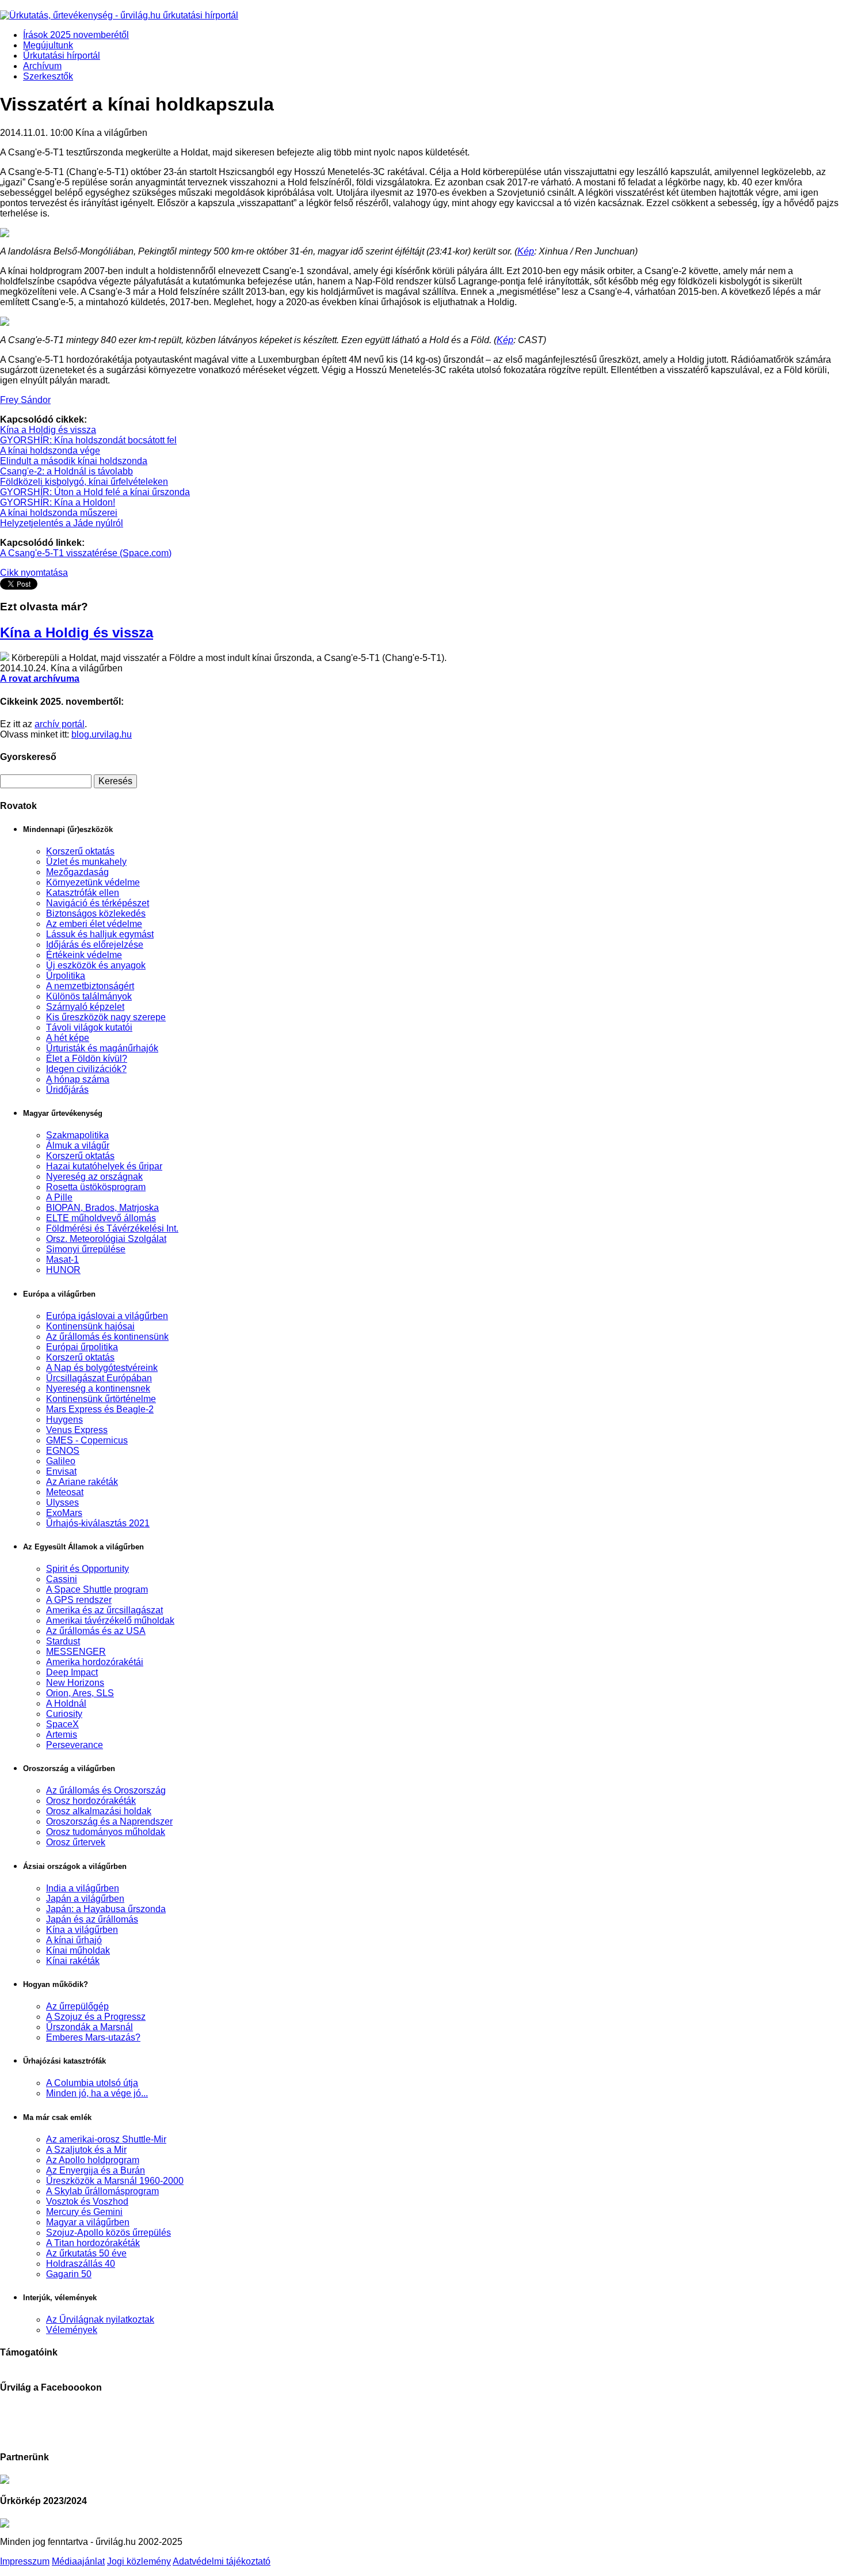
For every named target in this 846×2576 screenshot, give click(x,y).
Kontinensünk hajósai (90, 1326)
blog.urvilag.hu (102, 734)
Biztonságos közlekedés (96, 913)
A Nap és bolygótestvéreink (102, 1368)
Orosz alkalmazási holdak (99, 1811)
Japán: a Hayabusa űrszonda (106, 1909)
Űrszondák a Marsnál (89, 2027)
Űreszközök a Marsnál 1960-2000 (115, 2181)
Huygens (64, 1420)
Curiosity (64, 1714)
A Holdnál (66, 1703)
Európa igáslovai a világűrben (107, 1316)
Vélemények (72, 2330)
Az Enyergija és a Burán (96, 2170)
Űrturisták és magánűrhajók (102, 1048)
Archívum (42, 66)
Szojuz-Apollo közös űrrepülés (108, 2233)
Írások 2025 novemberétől (76, 35)
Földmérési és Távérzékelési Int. (112, 1228)
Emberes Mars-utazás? (93, 2037)
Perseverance (75, 1745)
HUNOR (63, 1270)
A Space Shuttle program (97, 1589)
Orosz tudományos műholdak (106, 1832)
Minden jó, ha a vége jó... (97, 2093)
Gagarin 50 (69, 2274)
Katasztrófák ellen (83, 893)
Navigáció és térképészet (98, 903)
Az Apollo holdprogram (93, 2160)
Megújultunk (48, 45)
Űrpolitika (66, 976)
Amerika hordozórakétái (95, 1662)
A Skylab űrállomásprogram (102, 2191)
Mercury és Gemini (84, 2212)
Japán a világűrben (85, 1899)
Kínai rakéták (73, 1961)
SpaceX (62, 1724)
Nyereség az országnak (94, 1177)
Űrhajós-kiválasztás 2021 (98, 1523)
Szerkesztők (48, 76)
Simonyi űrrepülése (86, 1249)
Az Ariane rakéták (82, 1482)
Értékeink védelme (84, 955)
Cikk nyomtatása (34, 573)
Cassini (62, 1579)
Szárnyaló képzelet (85, 1007)
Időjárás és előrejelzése (95, 945)
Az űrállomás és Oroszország (106, 1790)
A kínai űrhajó (74, 1940)
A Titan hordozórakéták (93, 2243)
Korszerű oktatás (80, 851)
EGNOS (63, 1451)
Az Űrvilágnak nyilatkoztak (100, 2319)
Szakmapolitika (77, 1135)
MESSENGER (76, 1652)
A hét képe (68, 1038)
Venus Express (77, 1430)
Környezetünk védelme (93, 882)
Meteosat (65, 1492)
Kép (526, 251)
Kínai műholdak (78, 1950)
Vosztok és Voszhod (87, 2201)
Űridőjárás (67, 1090)
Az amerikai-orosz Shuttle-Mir (106, 2139)
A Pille (59, 1197)
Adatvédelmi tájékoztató (222, 2561)
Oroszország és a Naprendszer (109, 1821)
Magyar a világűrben (88, 2222)
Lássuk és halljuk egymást (100, 934)
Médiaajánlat (78, 2561)
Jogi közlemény (139, 2561)
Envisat (61, 1471)
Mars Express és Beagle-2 (100, 1409)
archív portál (60, 724)
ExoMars (64, 1513)
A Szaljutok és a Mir (86, 2150)
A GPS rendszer (79, 1600)
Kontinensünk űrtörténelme (101, 1399)
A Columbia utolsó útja (92, 2083)
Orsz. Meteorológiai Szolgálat (106, 1239)
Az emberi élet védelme (94, 924)
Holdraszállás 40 (81, 2264)
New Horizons (75, 1683)
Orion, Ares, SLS (80, 1693)
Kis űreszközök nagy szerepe (106, 1017)
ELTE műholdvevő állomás (101, 1218)
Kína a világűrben (82, 1930)
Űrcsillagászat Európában (99, 1378)
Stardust (63, 1641)
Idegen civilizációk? (86, 1069)
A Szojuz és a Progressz (96, 2017)
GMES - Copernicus (87, 1440)
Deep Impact (72, 1672)
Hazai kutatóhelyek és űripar (104, 1166)
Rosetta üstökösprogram (96, 1187)
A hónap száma (78, 1079)
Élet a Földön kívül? (87, 1059)
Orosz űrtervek (76, 1842)
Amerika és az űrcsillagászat (104, 1610)
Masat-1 (62, 1259)
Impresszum (25, 2561)
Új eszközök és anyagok (96, 965)
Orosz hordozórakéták (91, 1801)
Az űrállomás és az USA (96, 1631)
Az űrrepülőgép (77, 2006)
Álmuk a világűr (78, 1145)
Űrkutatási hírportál (62, 56)
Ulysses (62, 1502)
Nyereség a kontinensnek (98, 1388)
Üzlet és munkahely (86, 862)
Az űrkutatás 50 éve (86, 2253)
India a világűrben (83, 1888)
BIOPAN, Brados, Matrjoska (102, 1208)
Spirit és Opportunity (87, 1569)
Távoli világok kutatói (89, 1027)
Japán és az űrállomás (92, 1919)
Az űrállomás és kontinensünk (107, 1337)
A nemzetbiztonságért (90, 986)
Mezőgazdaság (77, 872)
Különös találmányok (89, 996)
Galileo (61, 1461)
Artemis (62, 1735)
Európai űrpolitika (82, 1347)
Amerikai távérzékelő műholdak (110, 1621)
